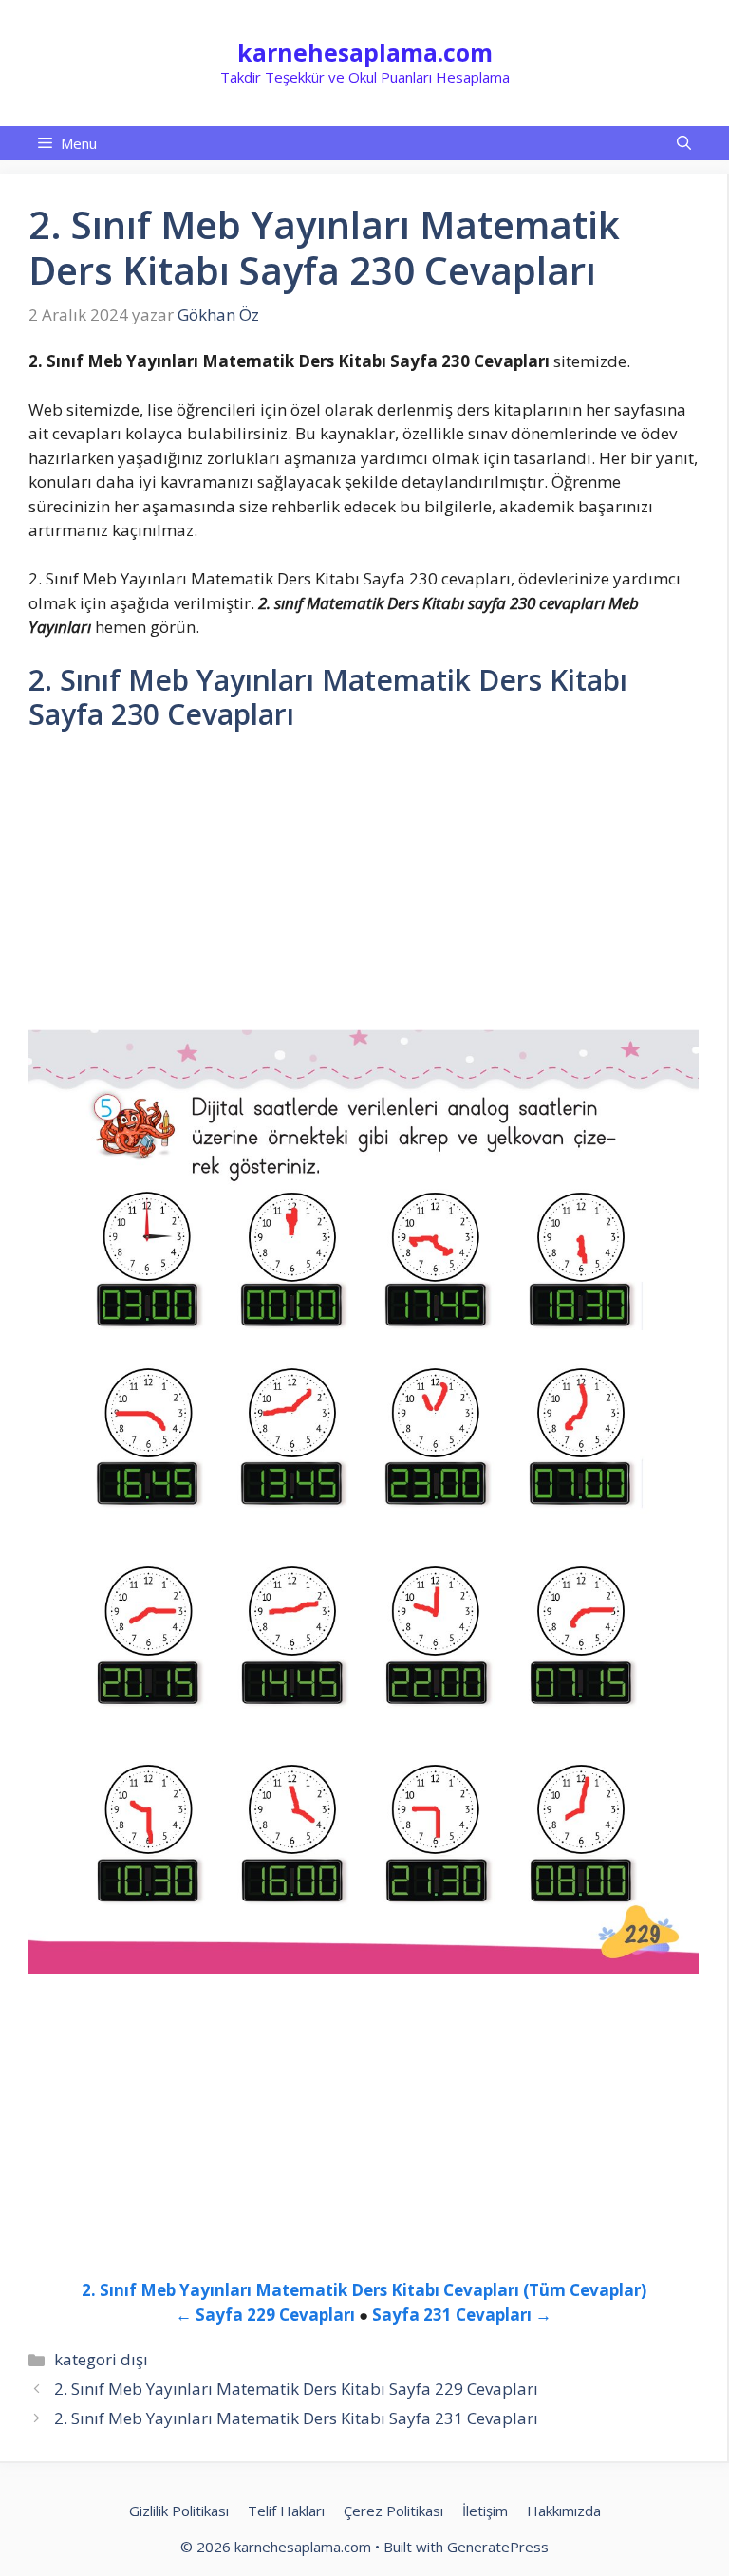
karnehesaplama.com (365, 52)
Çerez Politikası (393, 2511)
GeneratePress (498, 2547)
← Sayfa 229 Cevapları (265, 2315)
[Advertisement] (364, 889)
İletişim (485, 2511)
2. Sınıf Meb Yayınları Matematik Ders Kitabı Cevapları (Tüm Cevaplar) (364, 2290)
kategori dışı (101, 2359)
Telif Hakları (286, 2511)
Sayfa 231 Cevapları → (462, 2315)
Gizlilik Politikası (179, 2511)
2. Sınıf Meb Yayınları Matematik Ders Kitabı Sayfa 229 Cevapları (296, 2389)
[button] (684, 143)
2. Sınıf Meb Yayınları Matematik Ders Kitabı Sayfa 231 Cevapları (296, 2418)
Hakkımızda (564, 2511)
